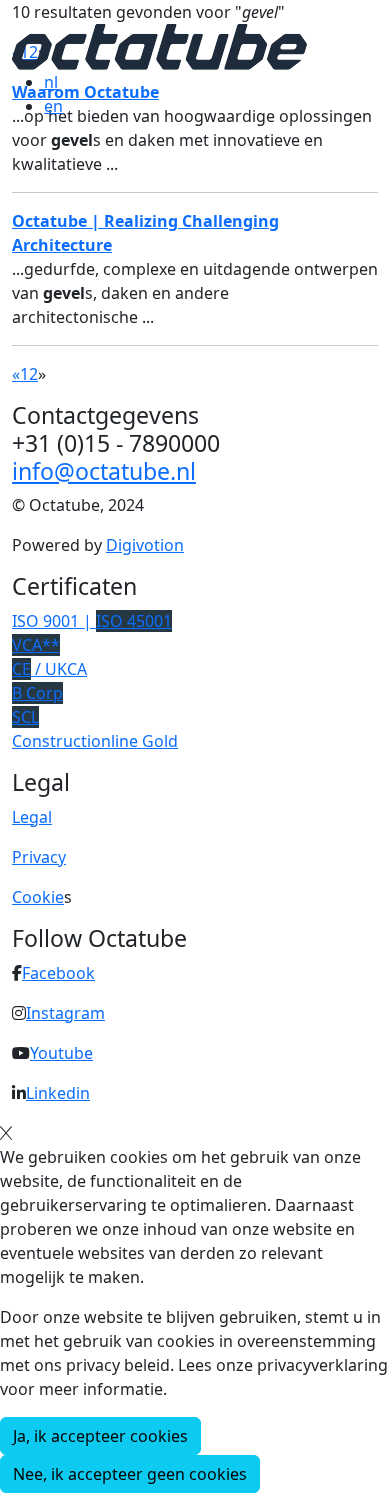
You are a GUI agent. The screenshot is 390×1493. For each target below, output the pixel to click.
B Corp (37, 693)
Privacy (39, 857)
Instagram (65, 1013)
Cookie (38, 897)
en (53, 106)
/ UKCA (49, 669)
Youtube (61, 1053)
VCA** (36, 645)
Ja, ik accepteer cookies (100, 1436)
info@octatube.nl (104, 471)
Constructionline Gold (95, 741)
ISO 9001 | (92, 621)
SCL (25, 717)
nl (51, 82)
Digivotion (145, 545)
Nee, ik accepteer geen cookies (130, 1474)
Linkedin (58, 1093)
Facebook (58, 973)
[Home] (159, 45)
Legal (32, 817)
